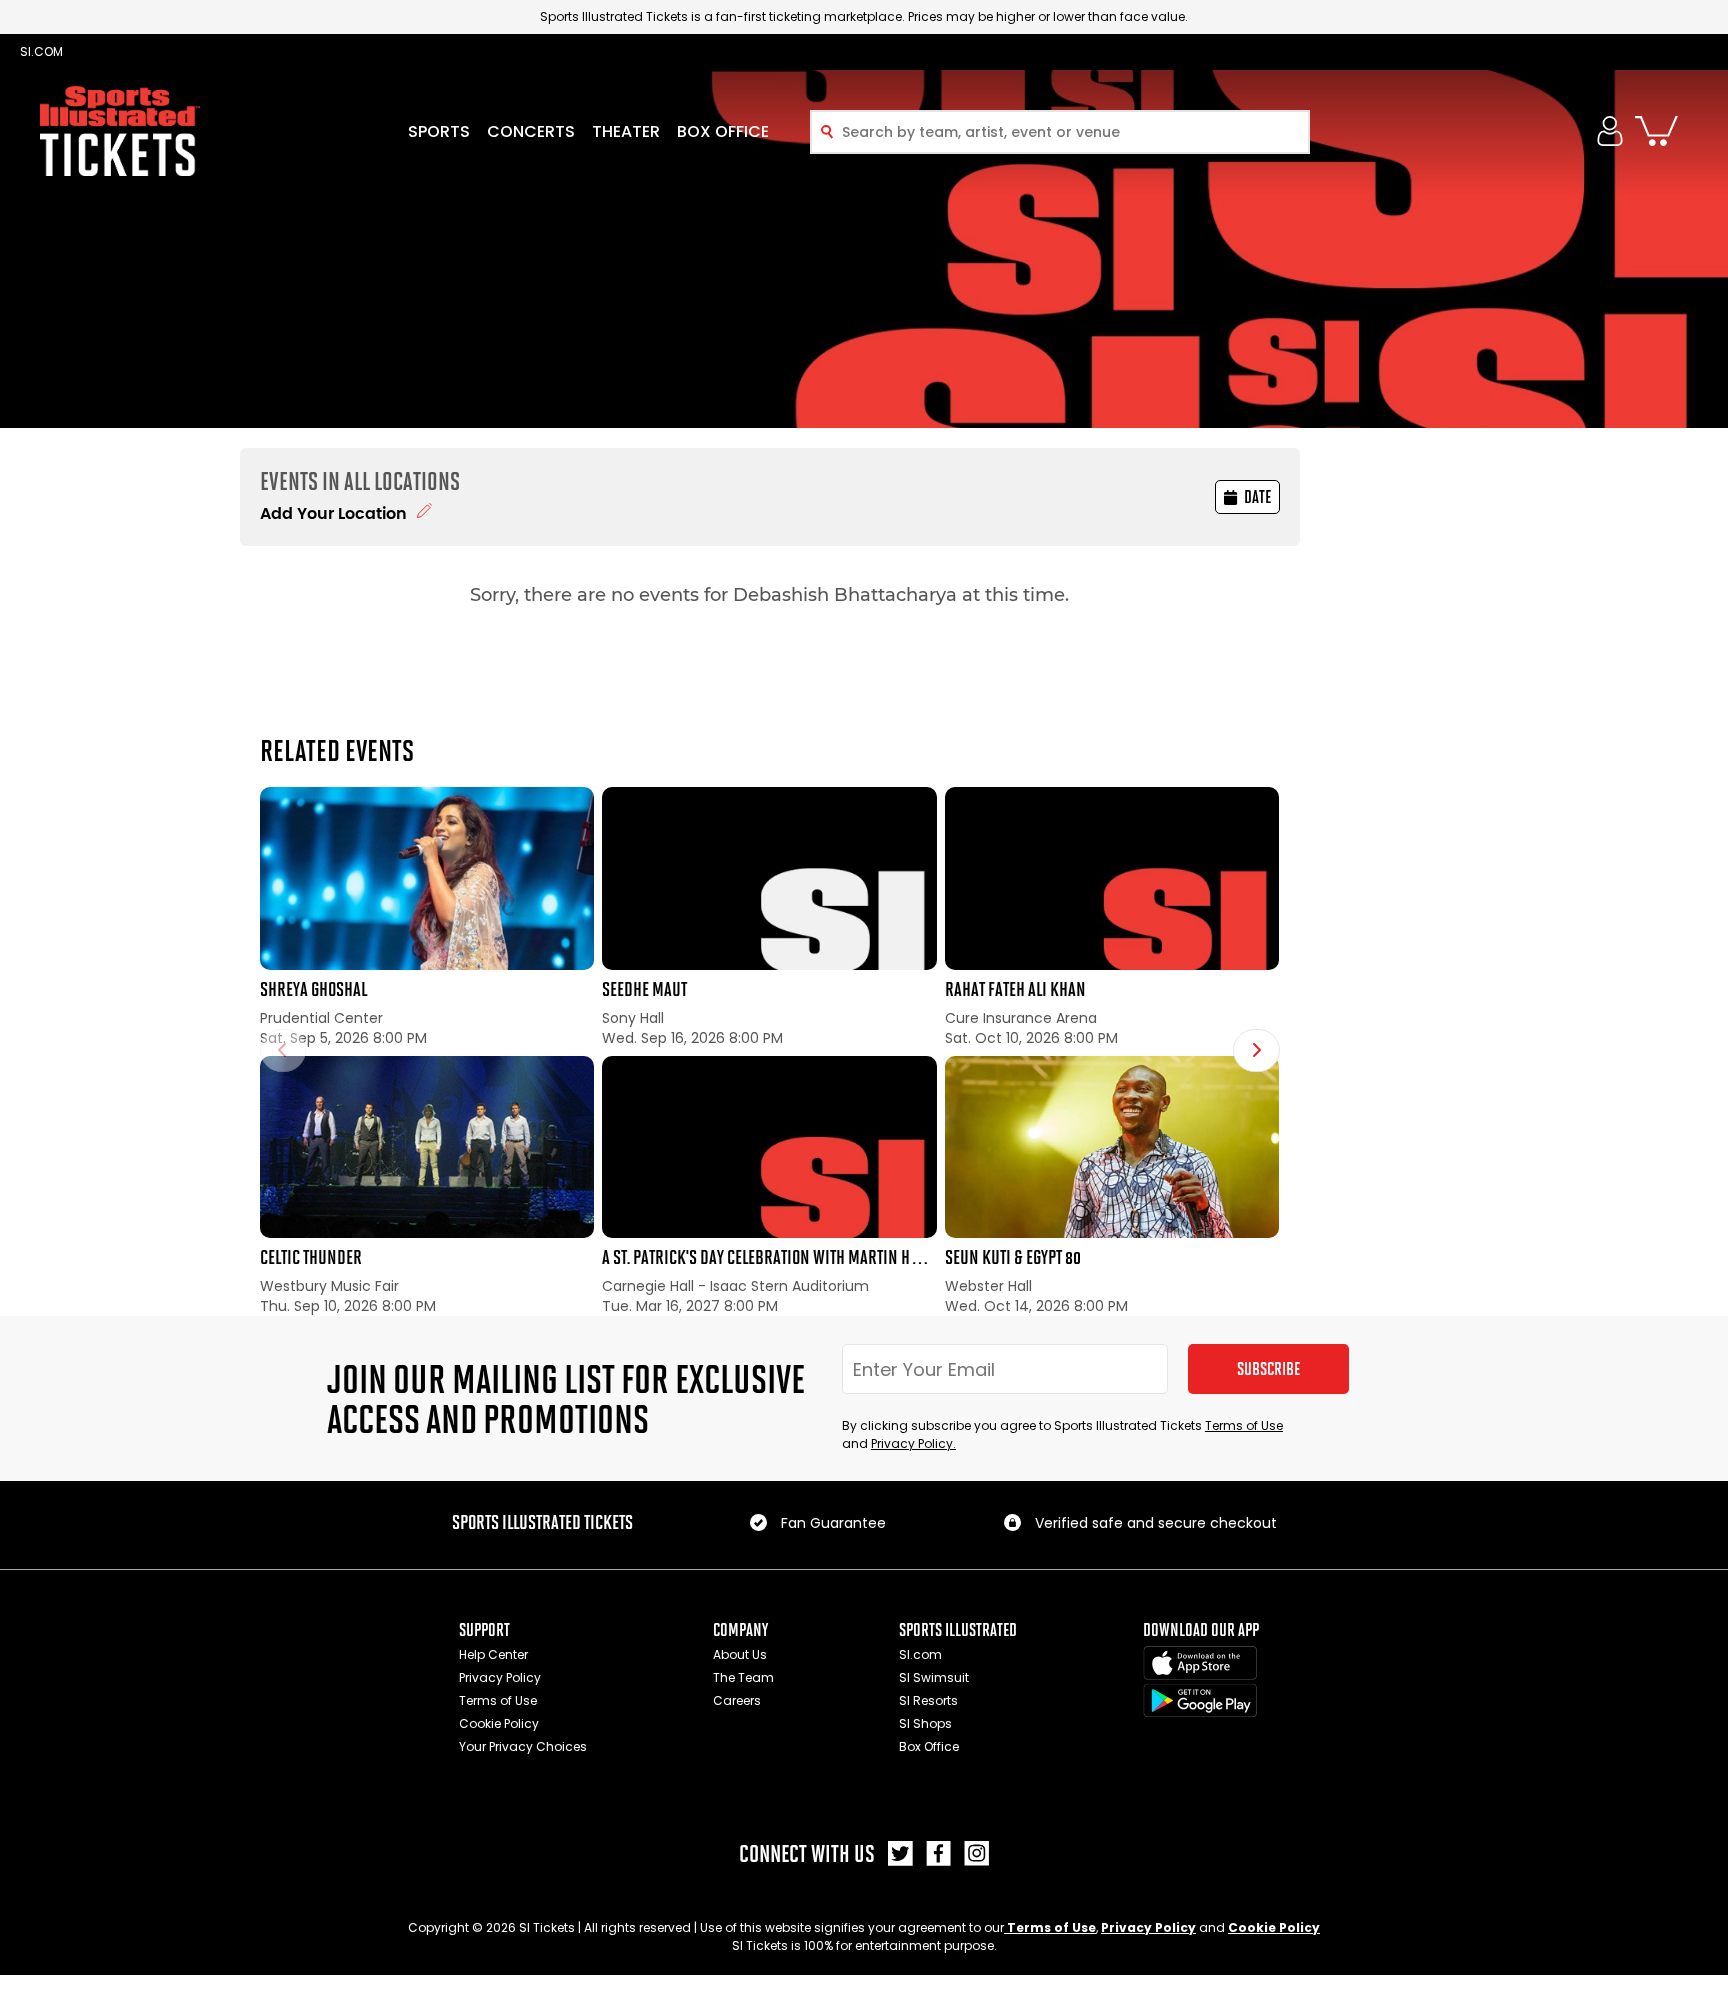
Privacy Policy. (913, 1443)
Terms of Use (1244, 1425)
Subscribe (1268, 1369)
